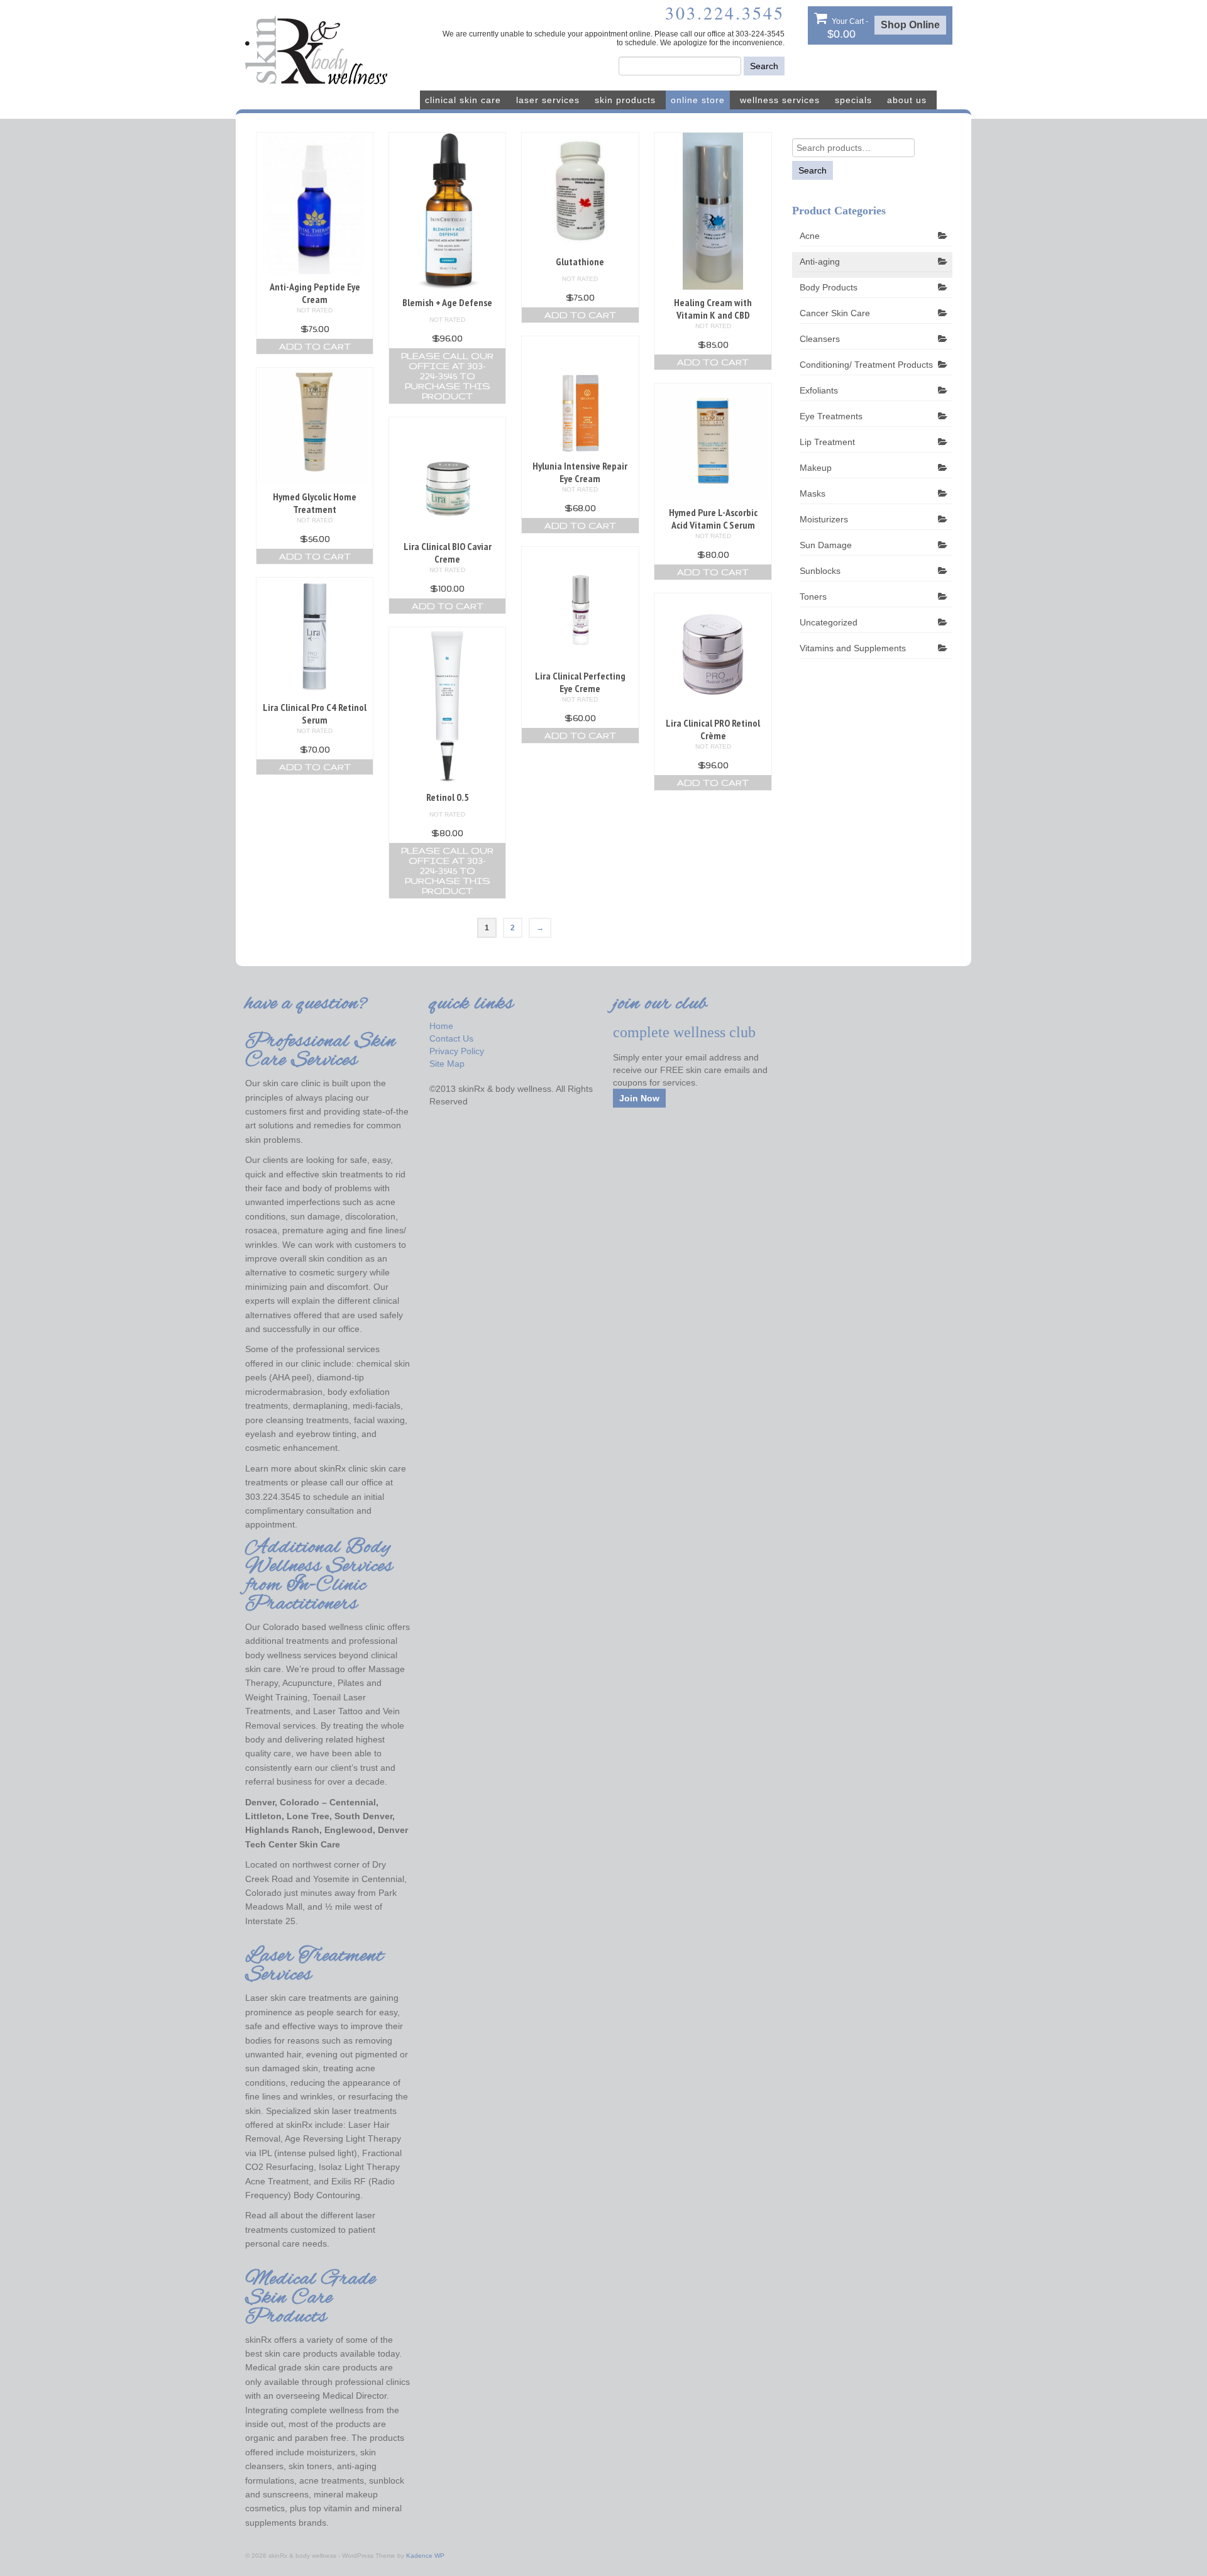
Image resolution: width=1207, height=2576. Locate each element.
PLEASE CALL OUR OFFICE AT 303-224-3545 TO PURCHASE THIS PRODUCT (447, 376)
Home (441, 1026)
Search (764, 66)
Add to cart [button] (315, 346)
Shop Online (910, 25)
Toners (813, 597)
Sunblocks (820, 571)
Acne (810, 236)
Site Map (447, 1064)
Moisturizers (824, 519)
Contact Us (451, 1038)
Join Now (639, 1098)
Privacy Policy (457, 1051)
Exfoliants (819, 390)
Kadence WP (425, 2556)
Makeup (816, 468)
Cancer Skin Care (835, 313)
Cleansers (820, 339)
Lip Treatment (827, 442)
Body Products (829, 287)
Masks (813, 493)
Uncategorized (829, 622)
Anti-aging (820, 261)
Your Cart (848, 29)
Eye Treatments (831, 416)
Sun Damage (826, 545)
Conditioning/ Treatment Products (866, 365)
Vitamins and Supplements (853, 648)
